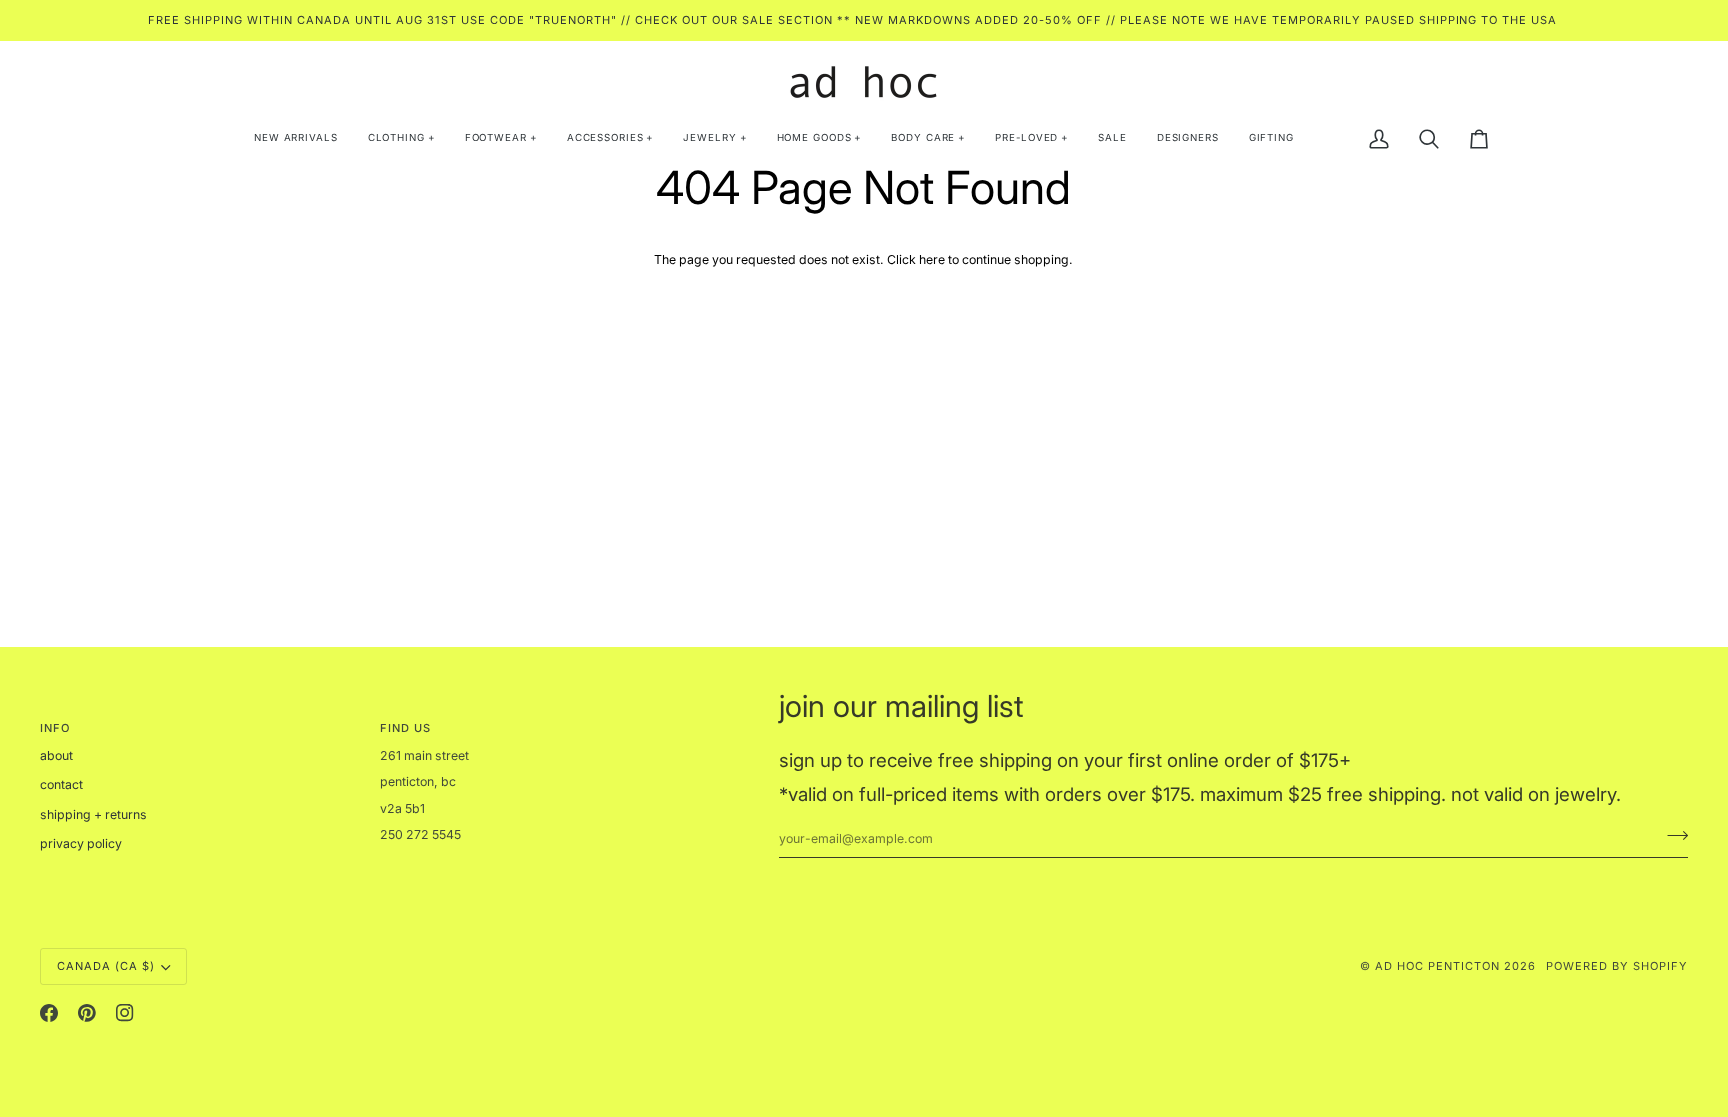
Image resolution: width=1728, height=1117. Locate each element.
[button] (401, 139)
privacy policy (81, 843)
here (932, 259)
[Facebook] (49, 1013)
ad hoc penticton (1437, 966)
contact (61, 784)
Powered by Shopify (1617, 966)
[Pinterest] (87, 1013)
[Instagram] (125, 1013)
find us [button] (405, 728)
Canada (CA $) (106, 966)
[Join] (1671, 836)
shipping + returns (93, 814)
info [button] (55, 728)
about (56, 755)
